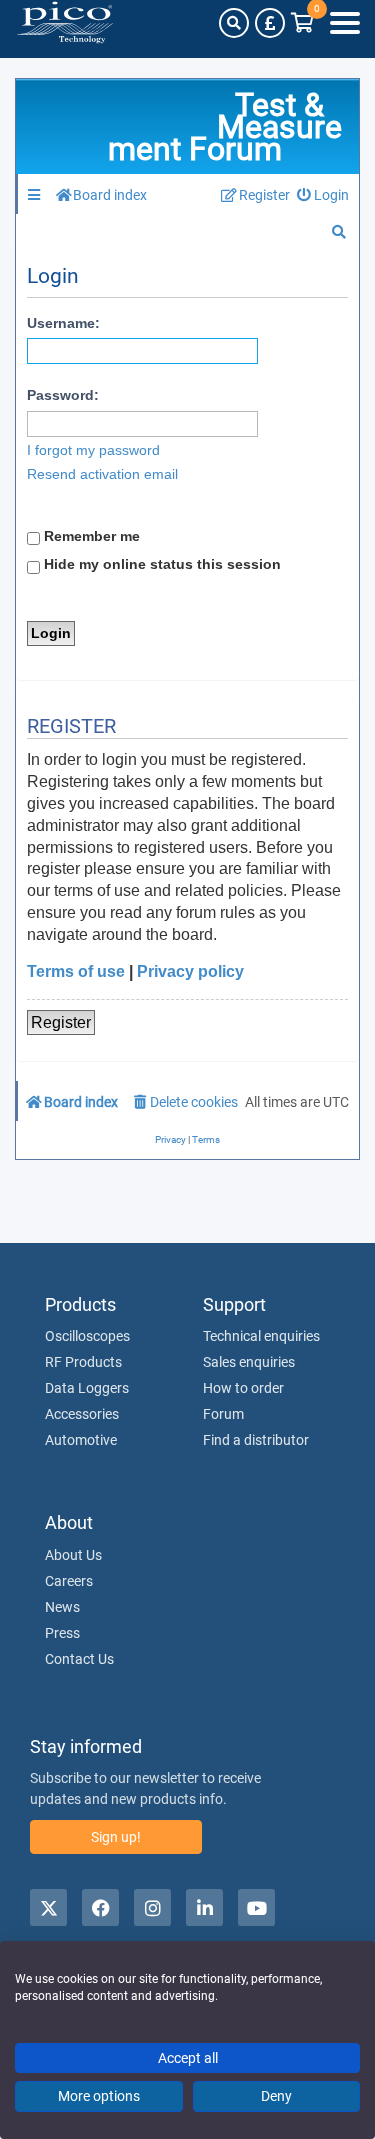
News (62, 1607)
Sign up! (116, 1837)
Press (62, 1633)
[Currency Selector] (270, 23)
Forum (223, 1414)
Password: (63, 395)
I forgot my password (93, 450)
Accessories (82, 1414)
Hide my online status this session (160, 564)
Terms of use (76, 971)
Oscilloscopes (87, 1336)
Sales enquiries (249, 1362)
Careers (69, 1581)
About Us (73, 1555)
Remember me (90, 536)
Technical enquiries (261, 1336)
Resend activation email (102, 474)
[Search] (234, 23)
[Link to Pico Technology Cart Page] (302, 23)
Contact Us (79, 1659)
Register (61, 1022)
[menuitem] (323, 195)
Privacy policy (190, 971)
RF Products (83, 1362)
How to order (243, 1388)
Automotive (81, 1440)
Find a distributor (256, 1440)
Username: (63, 323)
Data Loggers (87, 1388)
